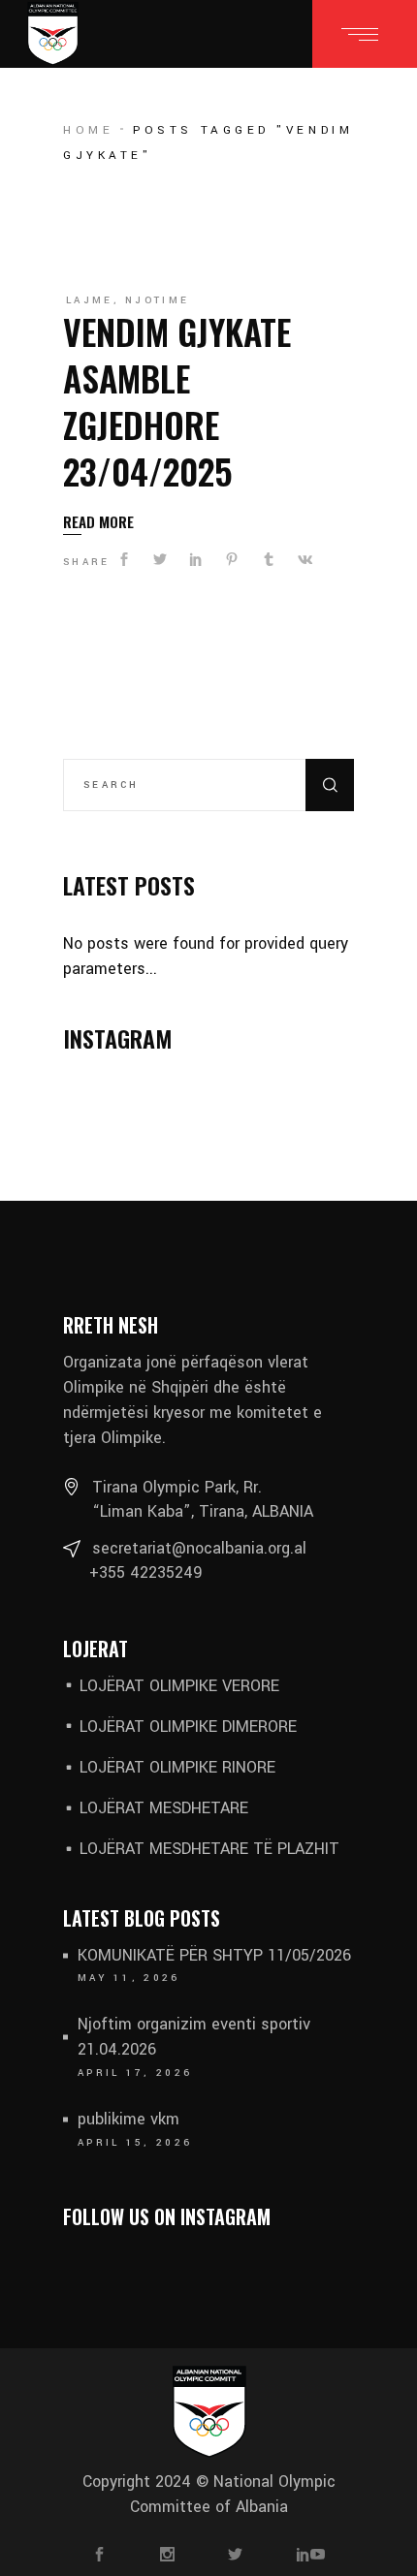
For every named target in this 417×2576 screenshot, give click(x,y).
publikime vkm (128, 2119)
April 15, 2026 (135, 2143)
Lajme (90, 300)
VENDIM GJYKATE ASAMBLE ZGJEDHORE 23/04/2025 (177, 401)
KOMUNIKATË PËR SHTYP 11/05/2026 (214, 1955)
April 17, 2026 (135, 2073)
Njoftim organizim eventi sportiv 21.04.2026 (194, 2037)
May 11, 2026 (129, 1978)
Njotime (157, 300)
